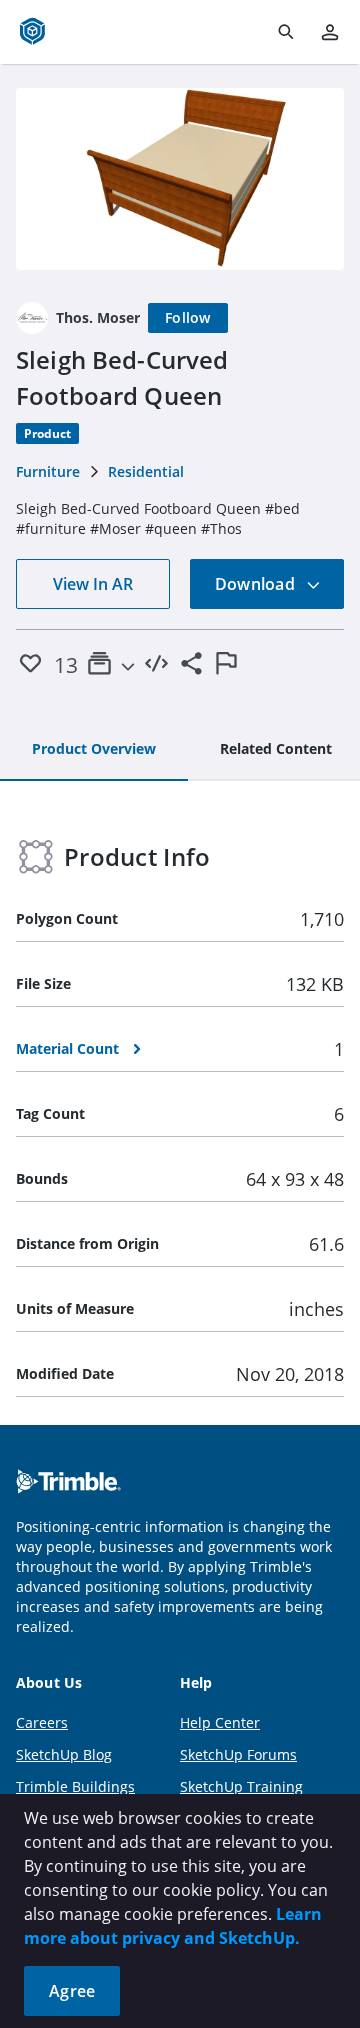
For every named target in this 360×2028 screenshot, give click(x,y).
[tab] (94, 750)
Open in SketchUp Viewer (180, 179)
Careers (42, 1722)
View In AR (93, 584)
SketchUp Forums (238, 1754)
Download (257, 584)
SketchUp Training (241, 1786)
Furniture (48, 471)
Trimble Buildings (75, 1786)
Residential (146, 471)
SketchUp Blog (64, 1754)
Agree (72, 1991)
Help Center (220, 1722)
